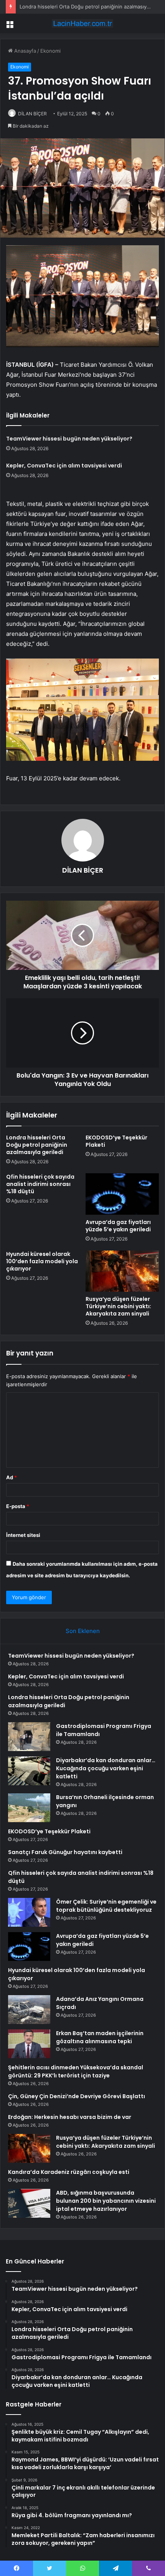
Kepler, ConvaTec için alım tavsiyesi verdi (64, 466)
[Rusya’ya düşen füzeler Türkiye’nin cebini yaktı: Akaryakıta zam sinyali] (122, 1271)
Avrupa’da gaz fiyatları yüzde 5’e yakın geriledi (118, 1226)
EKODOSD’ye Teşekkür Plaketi (116, 1141)
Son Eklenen (83, 1631)
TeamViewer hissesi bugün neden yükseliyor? (69, 439)
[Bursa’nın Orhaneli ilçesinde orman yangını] (29, 1808)
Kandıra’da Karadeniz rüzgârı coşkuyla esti (69, 2172)
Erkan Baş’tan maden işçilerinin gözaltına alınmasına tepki (100, 2037)
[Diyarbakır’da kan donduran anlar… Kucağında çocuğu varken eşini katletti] (29, 1771)
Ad (12, 1477)
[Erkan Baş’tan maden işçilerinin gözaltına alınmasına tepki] (29, 2044)
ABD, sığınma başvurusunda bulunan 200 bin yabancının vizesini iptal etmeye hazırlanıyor (106, 2201)
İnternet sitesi (23, 1535)
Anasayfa (24, 51)
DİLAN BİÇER (32, 114)
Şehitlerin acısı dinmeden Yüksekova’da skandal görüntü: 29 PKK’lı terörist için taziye (76, 2071)
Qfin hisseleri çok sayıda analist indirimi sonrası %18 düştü (40, 1184)
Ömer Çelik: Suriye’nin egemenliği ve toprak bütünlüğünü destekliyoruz (106, 1906)
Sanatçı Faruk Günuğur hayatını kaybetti (65, 1852)
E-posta (18, 1506)
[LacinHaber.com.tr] (82, 23)
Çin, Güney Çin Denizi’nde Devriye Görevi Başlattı (77, 2096)
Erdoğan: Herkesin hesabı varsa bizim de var (70, 2117)
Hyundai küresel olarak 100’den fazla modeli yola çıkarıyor (42, 1261)
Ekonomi (50, 51)
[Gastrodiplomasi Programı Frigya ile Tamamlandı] (29, 1737)
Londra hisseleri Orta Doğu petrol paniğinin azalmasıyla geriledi (37, 1145)
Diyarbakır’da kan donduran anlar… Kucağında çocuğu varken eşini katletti (106, 1768)
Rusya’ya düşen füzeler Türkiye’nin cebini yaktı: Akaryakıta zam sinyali (118, 1306)
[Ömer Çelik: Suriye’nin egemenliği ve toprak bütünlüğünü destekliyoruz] (29, 1912)
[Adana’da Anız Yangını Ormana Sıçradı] (29, 2010)
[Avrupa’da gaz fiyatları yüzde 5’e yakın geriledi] (122, 1194)
